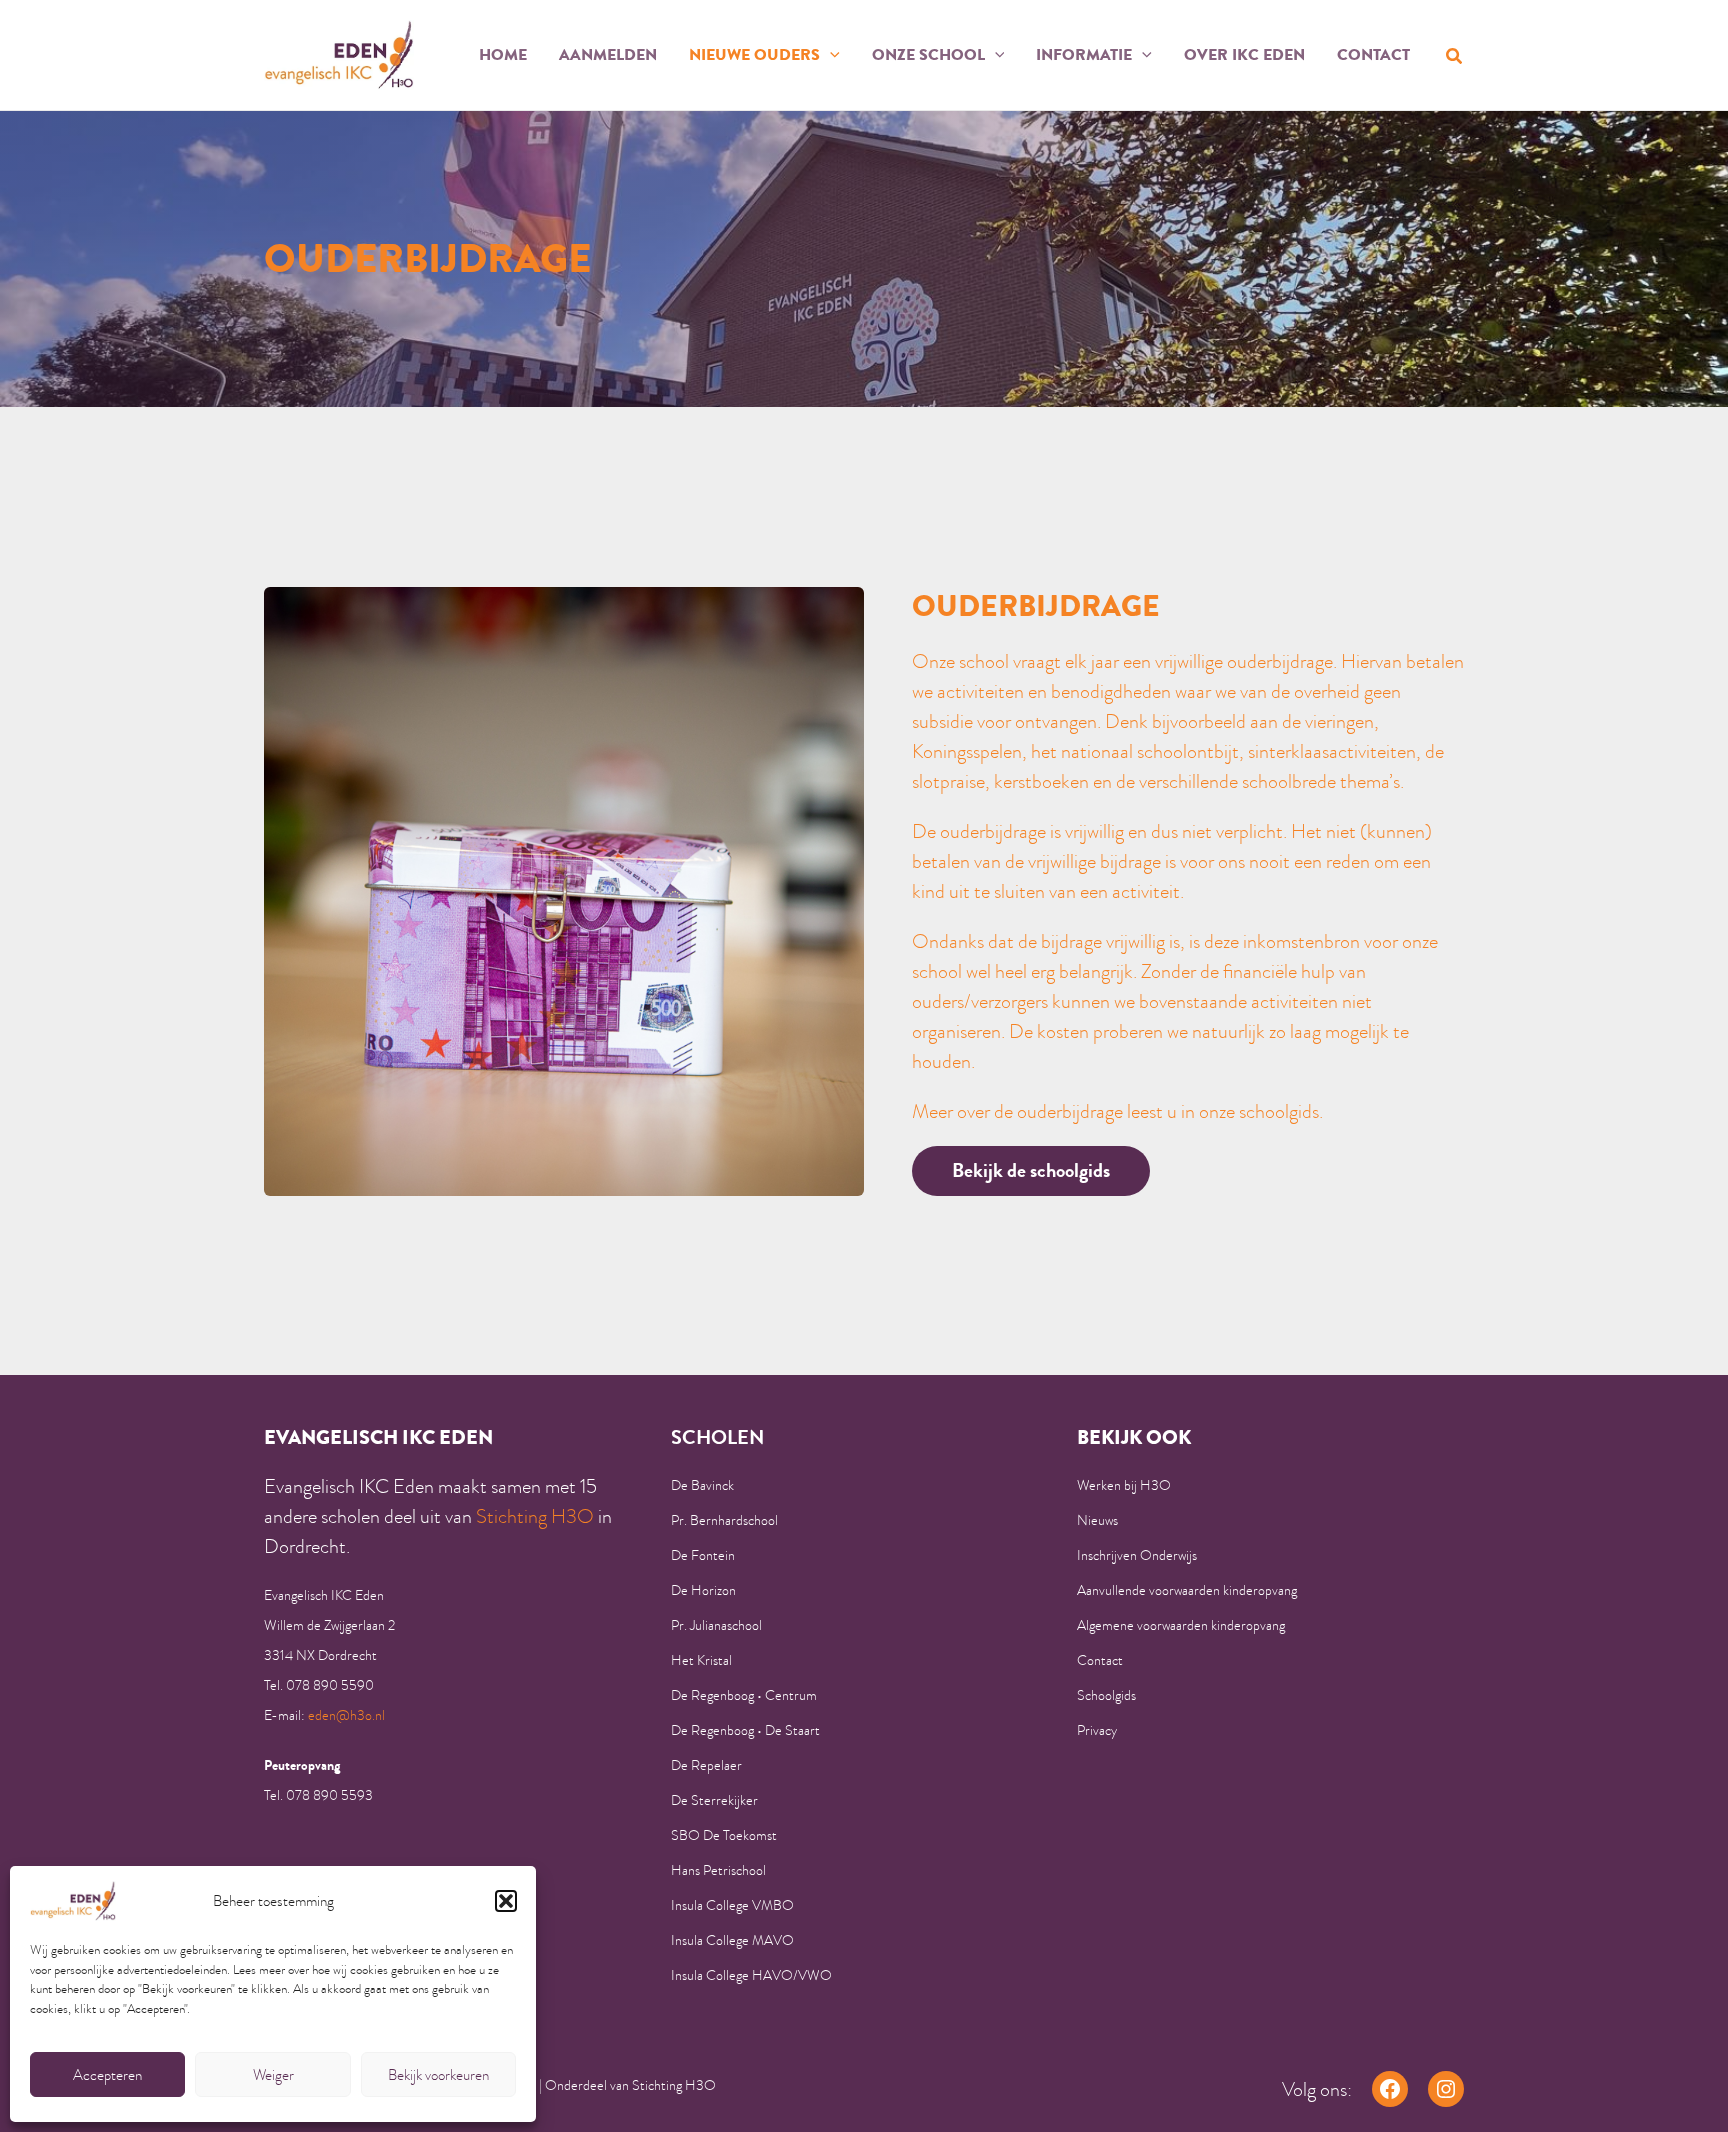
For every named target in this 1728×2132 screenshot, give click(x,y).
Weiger (273, 2075)
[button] (506, 1901)
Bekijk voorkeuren (438, 2075)
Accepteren (107, 2075)
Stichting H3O (535, 1516)
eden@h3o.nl (346, 1715)
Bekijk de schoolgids (1031, 1170)
